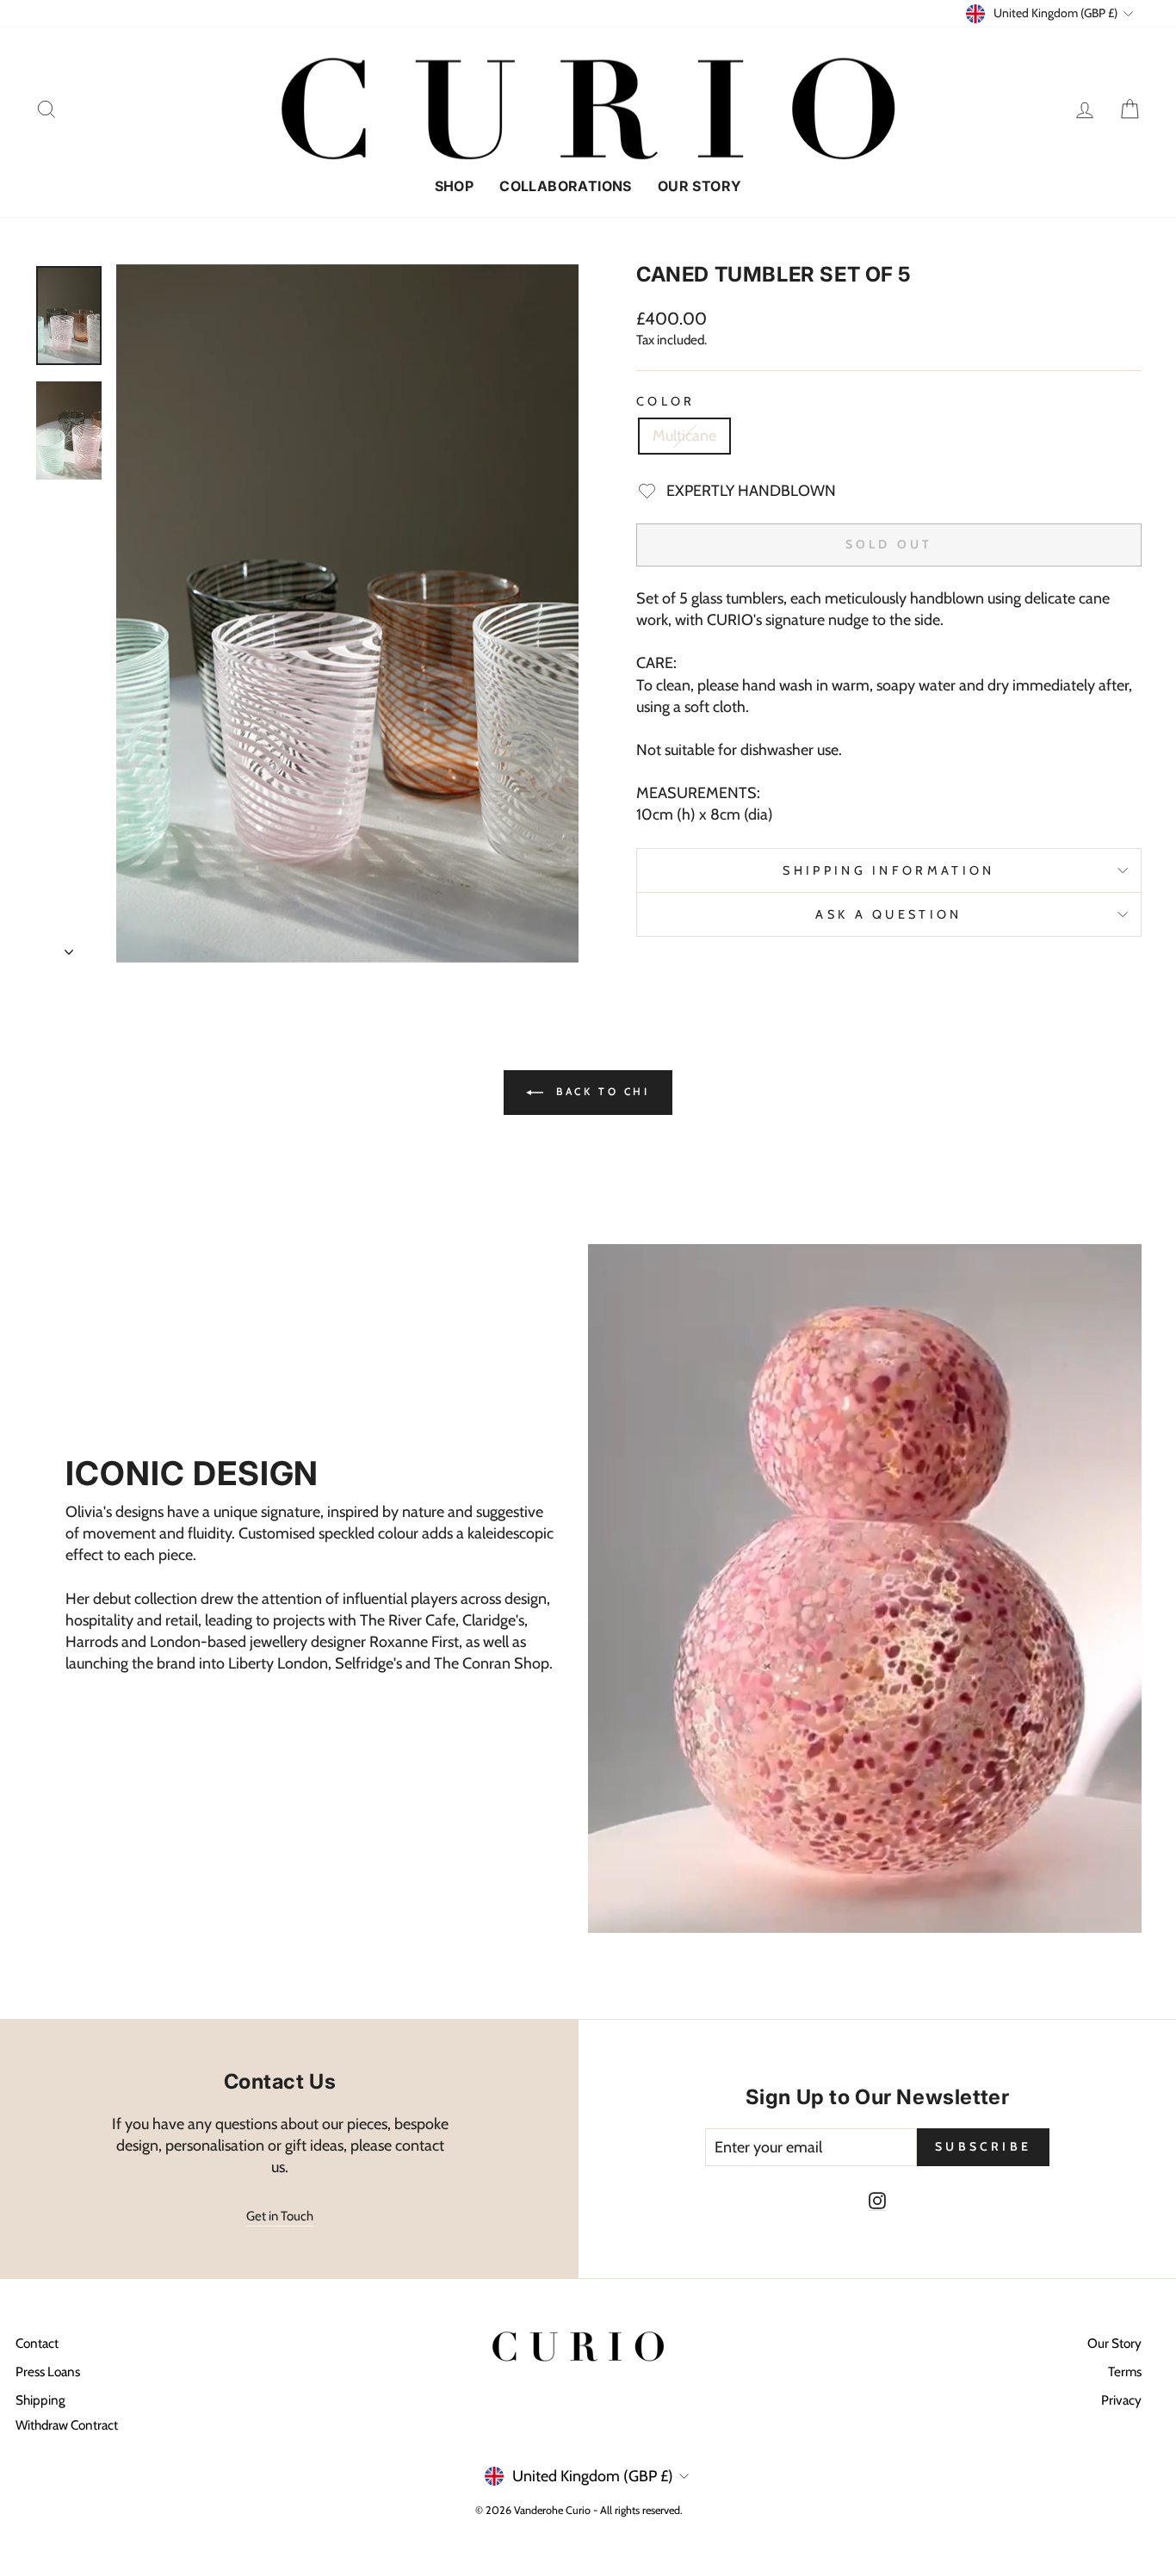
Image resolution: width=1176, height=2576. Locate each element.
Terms (1125, 2372)
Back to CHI (600, 1091)
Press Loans (48, 2372)
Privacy (1121, 2400)
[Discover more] (311, 1588)
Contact (37, 2343)
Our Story (700, 186)
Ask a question (888, 914)
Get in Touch (280, 2216)
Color (666, 401)
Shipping (40, 2400)
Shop (455, 186)
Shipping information (888, 870)
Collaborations (566, 186)
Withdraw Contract (67, 2425)
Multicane (684, 436)
